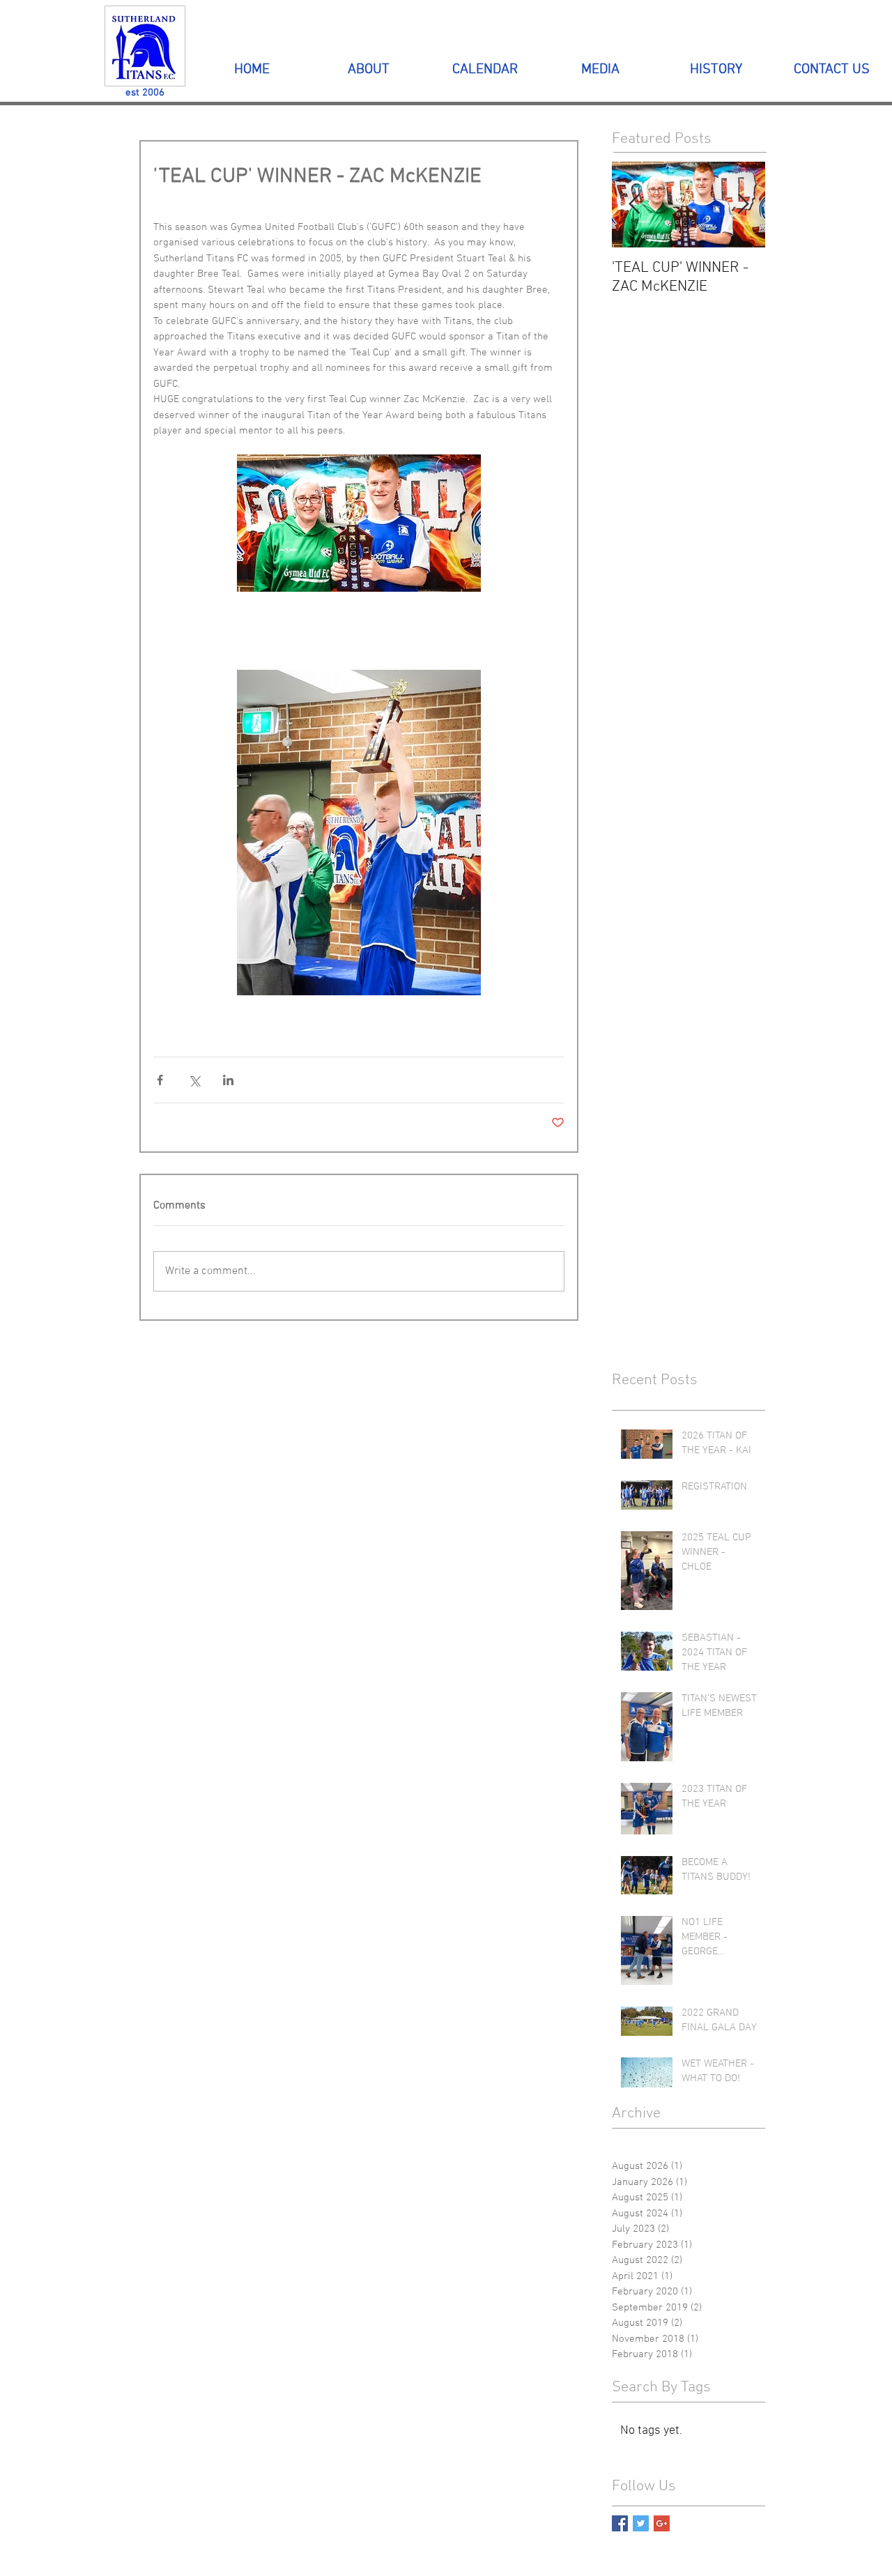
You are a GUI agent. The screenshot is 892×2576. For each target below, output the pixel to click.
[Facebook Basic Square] (620, 2523)
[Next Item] (743, 205)
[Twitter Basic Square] (641, 2523)
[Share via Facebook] (160, 1080)
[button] (368, 70)
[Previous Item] (634, 205)
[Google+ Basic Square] (662, 2523)
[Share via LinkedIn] (228, 1080)
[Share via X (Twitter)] (194, 1080)
